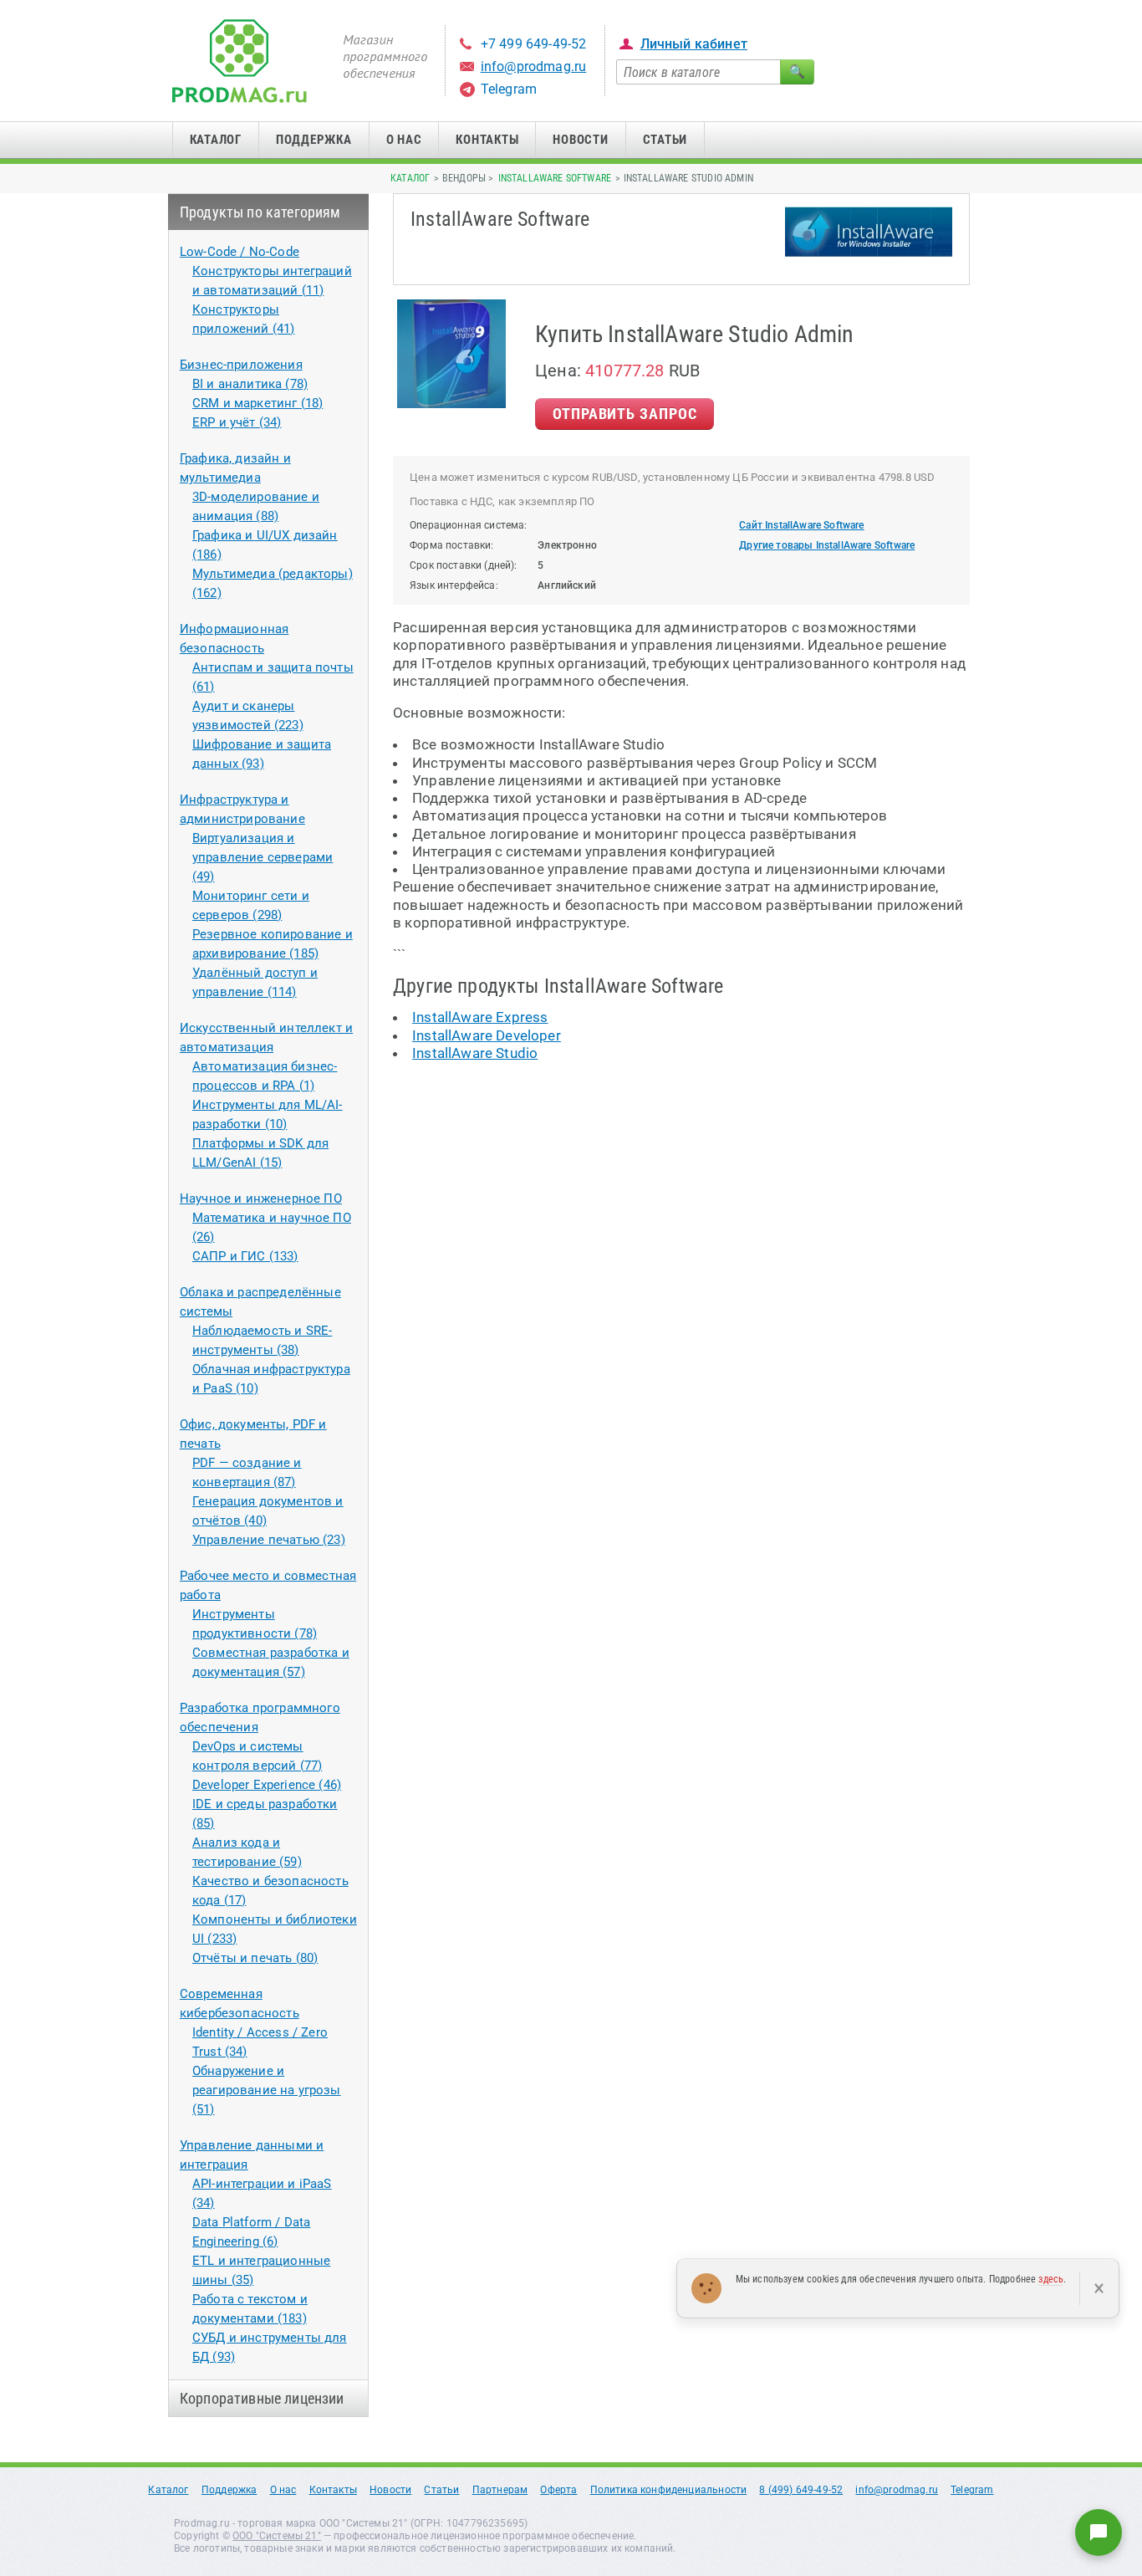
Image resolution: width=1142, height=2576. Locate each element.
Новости (580, 140)
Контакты (487, 140)
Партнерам (500, 2490)
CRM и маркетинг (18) (257, 403)
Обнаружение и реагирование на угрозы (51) (267, 2090)
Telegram (509, 89)
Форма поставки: (452, 545)
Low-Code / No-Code (240, 252)
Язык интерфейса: (454, 585)
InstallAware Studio (475, 1053)
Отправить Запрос (625, 414)
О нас (404, 140)
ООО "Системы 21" (277, 2536)
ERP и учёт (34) (237, 422)
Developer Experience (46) (267, 1785)
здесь (1051, 2279)
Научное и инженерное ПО (261, 1199)
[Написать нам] (1099, 2533)
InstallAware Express (480, 1017)
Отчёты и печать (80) (255, 1958)
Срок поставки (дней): (464, 565)
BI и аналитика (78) (250, 384)
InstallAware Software (555, 178)
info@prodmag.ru (534, 66)
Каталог (216, 140)
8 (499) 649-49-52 (801, 2490)
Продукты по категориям (260, 212)
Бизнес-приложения (241, 365)
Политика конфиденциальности (669, 2490)
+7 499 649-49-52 (534, 44)
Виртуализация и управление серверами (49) (263, 857)
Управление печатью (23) (269, 1540)
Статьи (665, 140)
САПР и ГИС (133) (245, 1256)
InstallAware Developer (487, 1035)
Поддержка (314, 140)
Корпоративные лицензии (262, 2398)
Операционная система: (469, 525)
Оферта (558, 2490)
